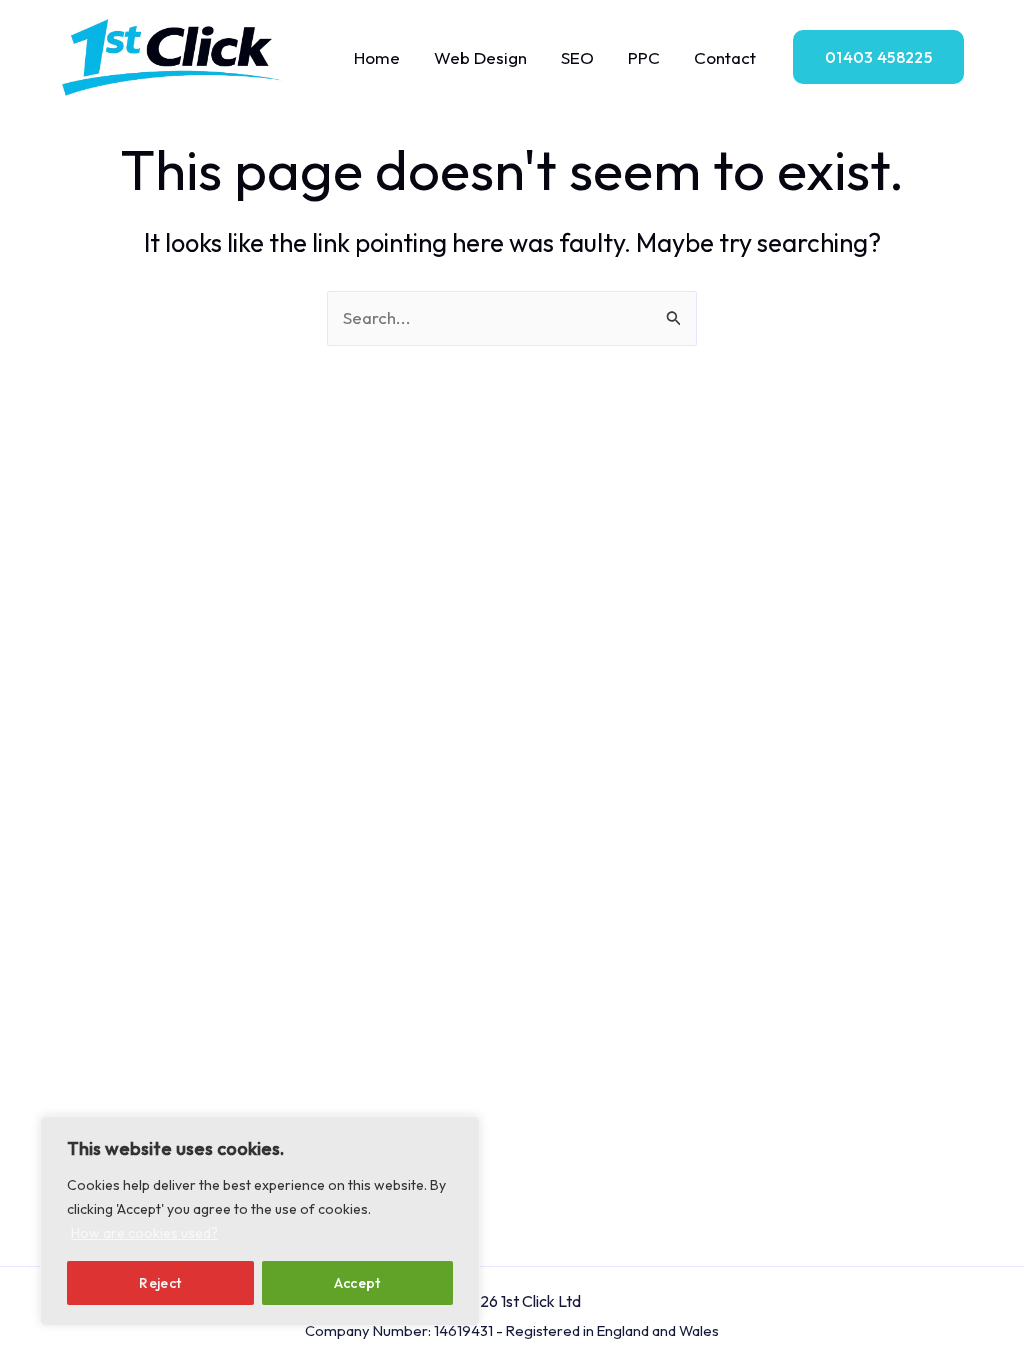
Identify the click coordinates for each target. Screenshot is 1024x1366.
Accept (357, 1283)
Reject (160, 1283)
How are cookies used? (144, 1233)
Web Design (480, 57)
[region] (260, 1221)
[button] (878, 57)
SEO (577, 57)
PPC (644, 57)
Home (377, 57)
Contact (725, 57)
